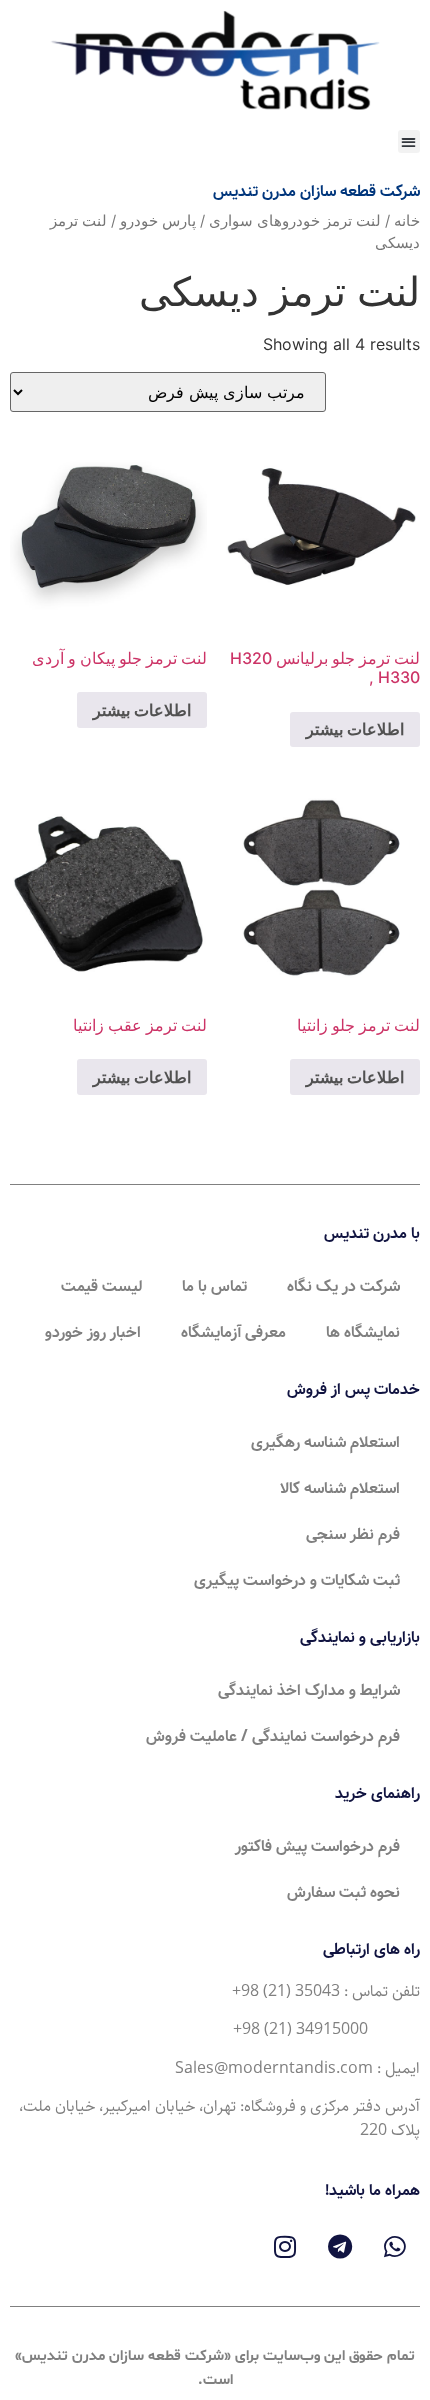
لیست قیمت (101, 1286)
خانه (407, 221)
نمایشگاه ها (363, 1332)
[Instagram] (285, 2246)
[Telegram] (340, 2246)
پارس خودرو (158, 221)
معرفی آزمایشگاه (233, 1332)
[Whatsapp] (395, 2246)
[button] (409, 141)
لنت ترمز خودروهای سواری (295, 221)
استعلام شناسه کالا (340, 1488)
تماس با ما (214, 1286)
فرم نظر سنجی (353, 1534)
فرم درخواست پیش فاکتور (317, 1846)
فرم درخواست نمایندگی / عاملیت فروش (273, 1736)
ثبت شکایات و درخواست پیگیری (297, 1580)
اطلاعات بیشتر (355, 729)
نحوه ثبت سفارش (343, 1892)
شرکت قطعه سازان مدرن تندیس (316, 191)
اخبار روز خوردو (93, 1332)
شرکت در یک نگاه (343, 1286)
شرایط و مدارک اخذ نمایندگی (309, 1690)
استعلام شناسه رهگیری (325, 1442)
